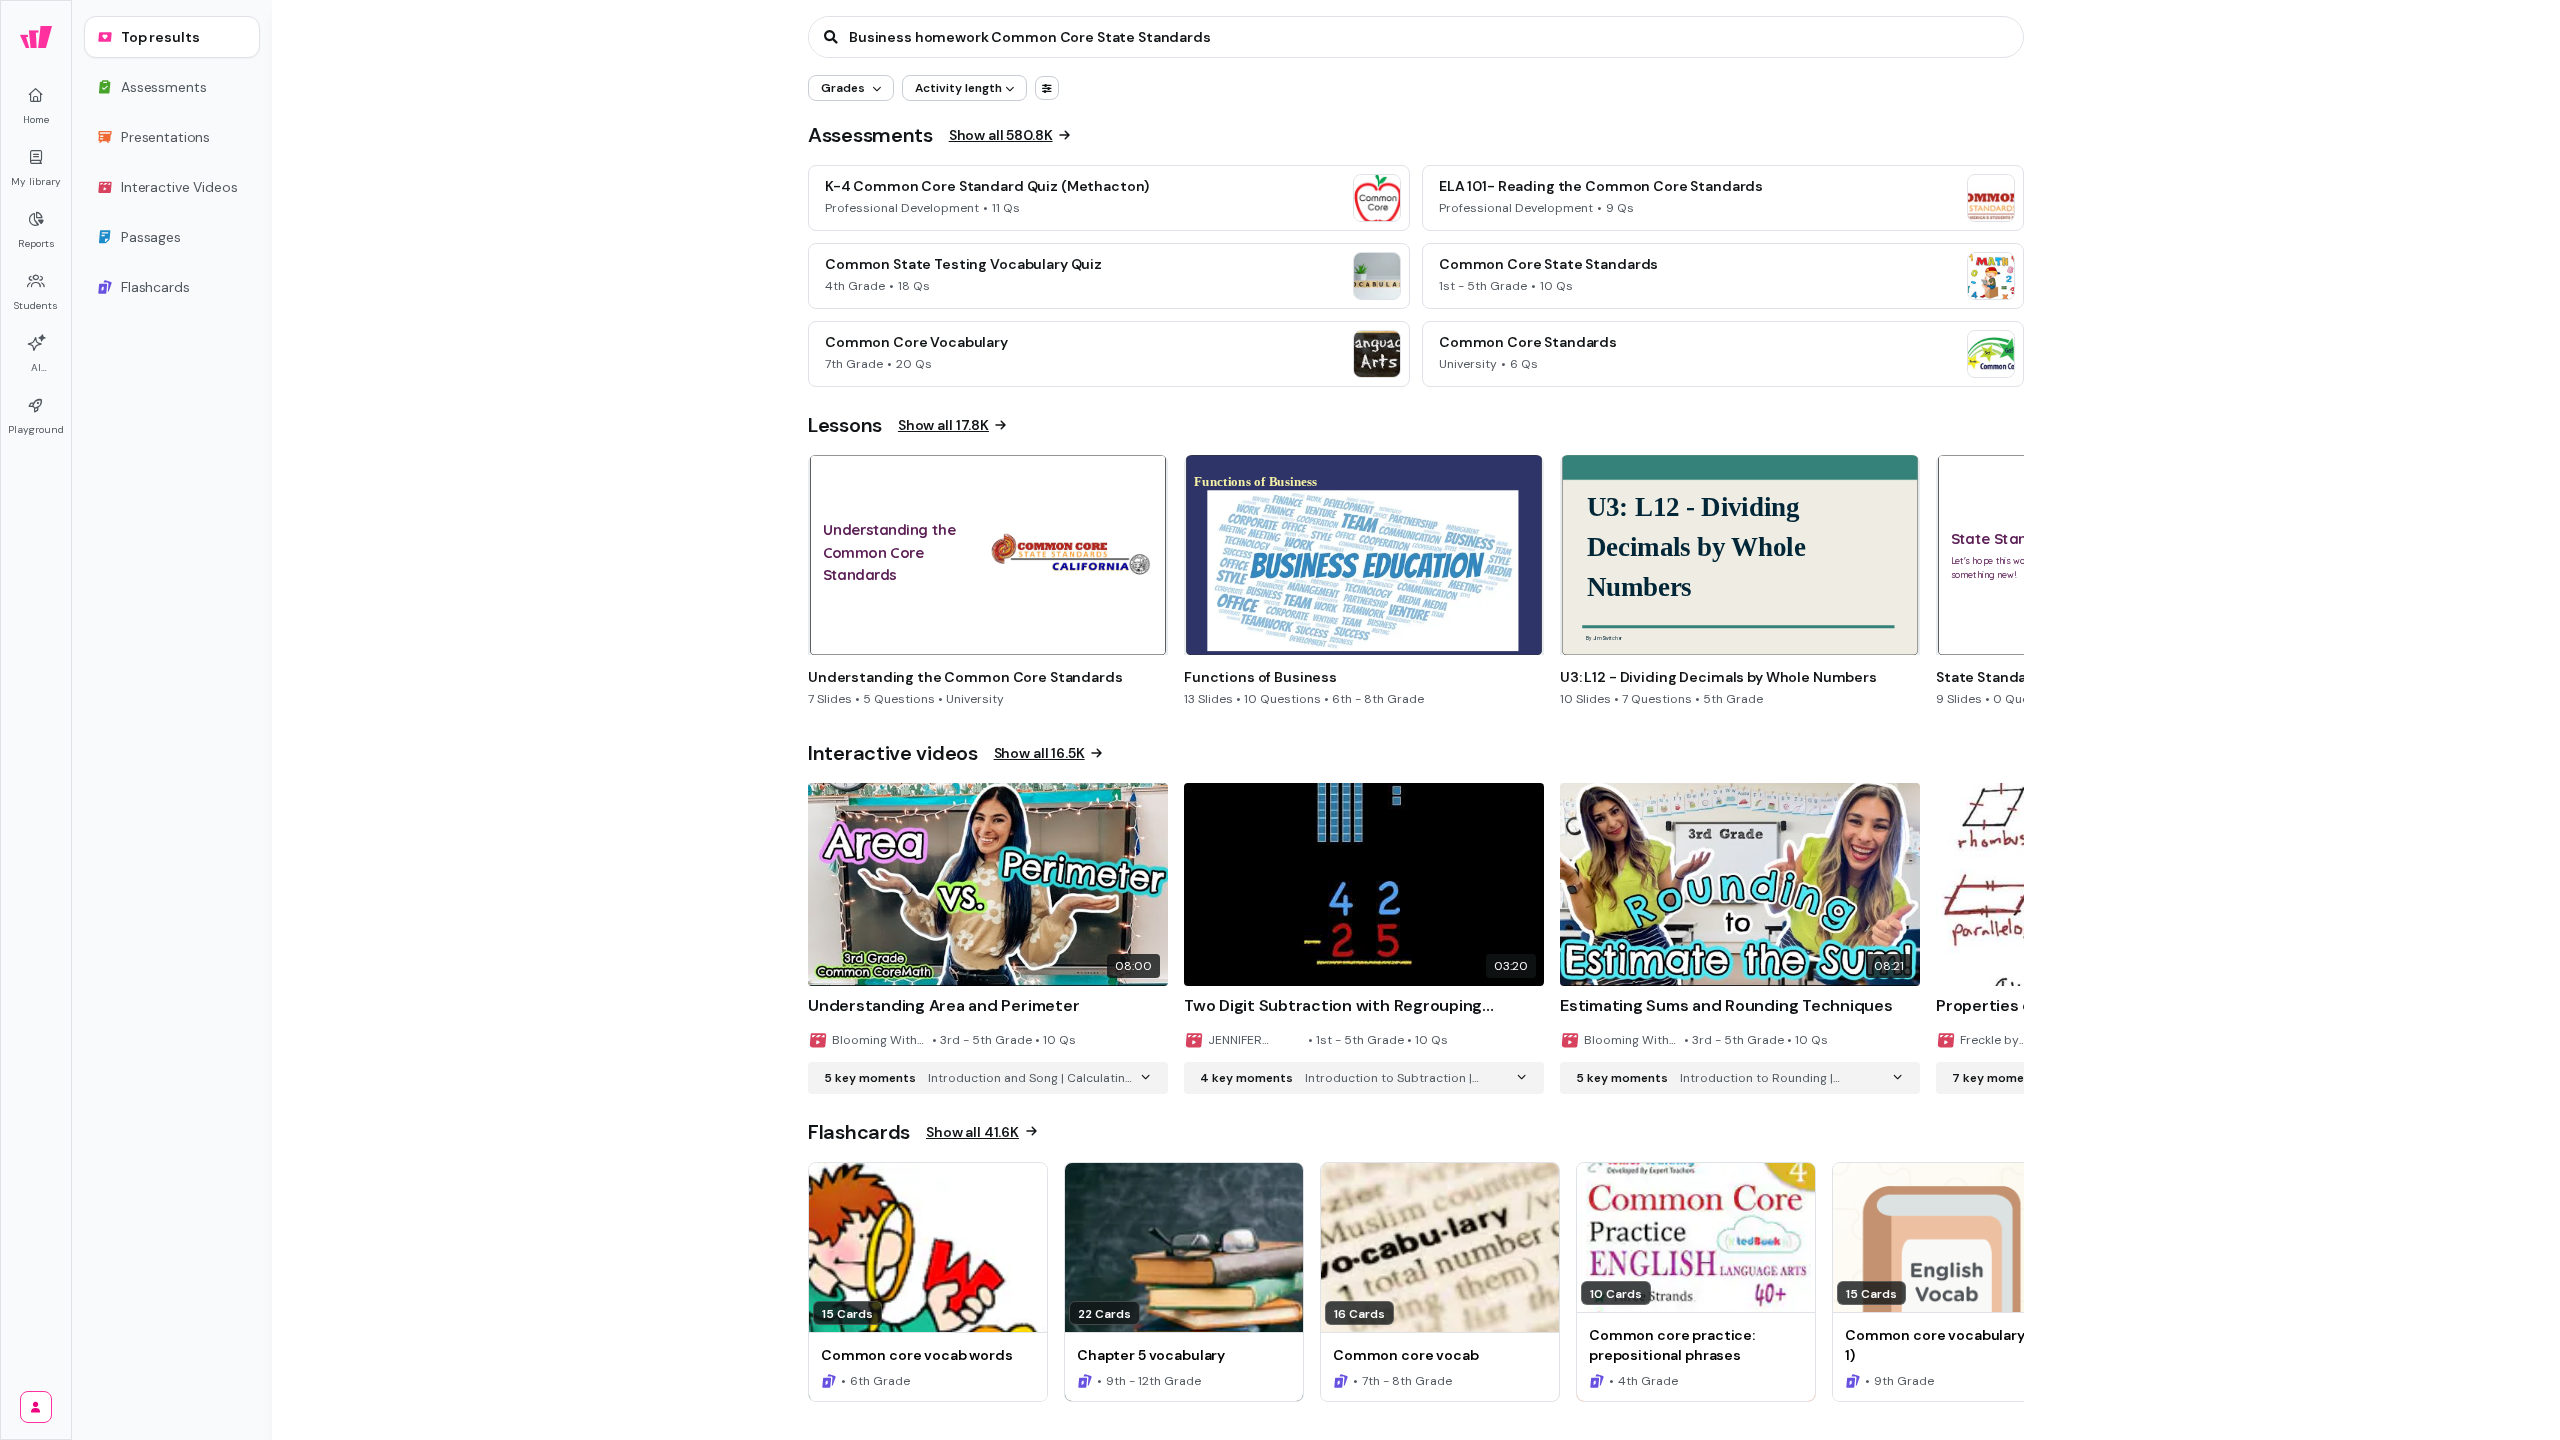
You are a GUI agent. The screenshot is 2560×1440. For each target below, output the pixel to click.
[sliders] (1047, 88)
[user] (36, 1407)
